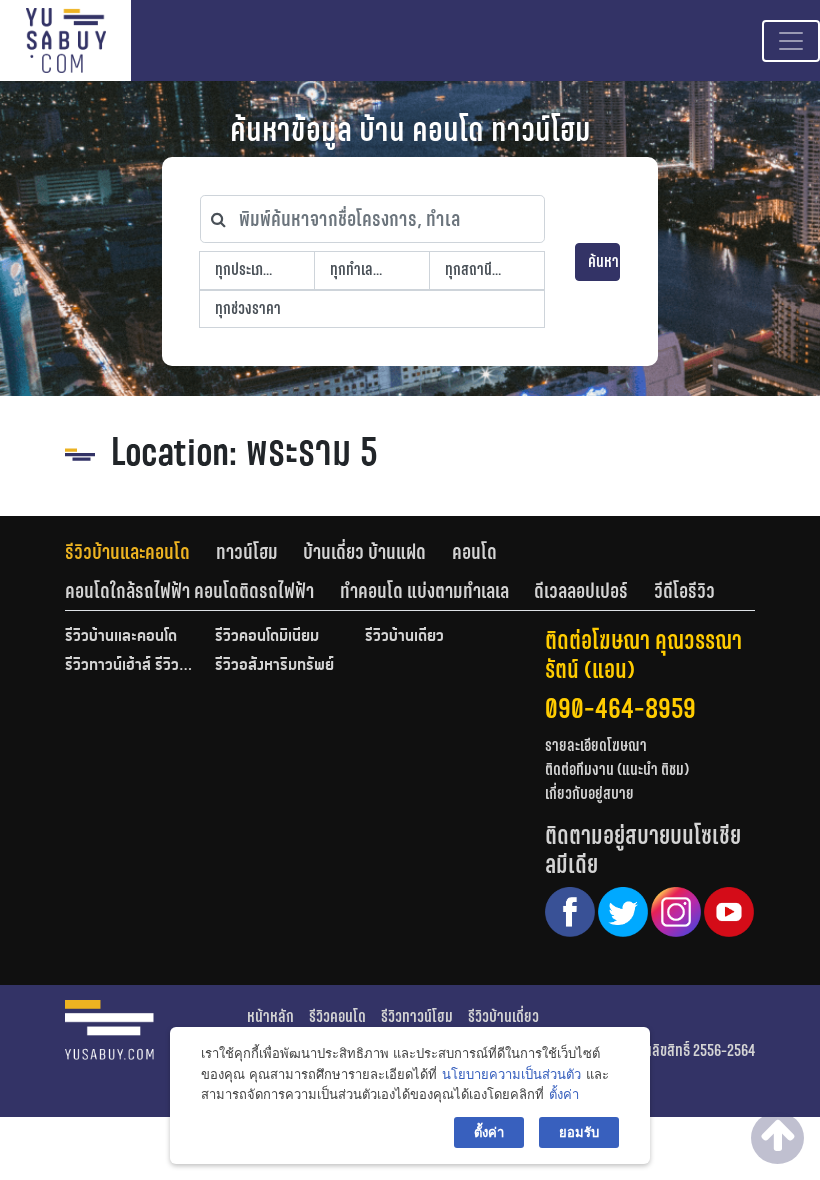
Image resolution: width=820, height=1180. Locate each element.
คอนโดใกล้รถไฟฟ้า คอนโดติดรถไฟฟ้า (189, 591)
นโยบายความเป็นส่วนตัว (511, 1074)
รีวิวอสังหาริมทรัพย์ (274, 666)
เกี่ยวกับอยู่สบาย (589, 793)
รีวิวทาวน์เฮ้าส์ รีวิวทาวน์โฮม (130, 666)
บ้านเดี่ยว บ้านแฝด (364, 552)
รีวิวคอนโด (337, 1016)
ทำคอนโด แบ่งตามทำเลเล (424, 591)
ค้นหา (603, 261)
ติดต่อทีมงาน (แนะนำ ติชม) (617, 769)
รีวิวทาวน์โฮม (417, 1016)
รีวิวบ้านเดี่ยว (404, 637)
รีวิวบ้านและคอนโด (127, 552)
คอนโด (474, 552)
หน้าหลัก (270, 1016)
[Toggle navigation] (791, 41)
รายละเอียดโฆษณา (596, 745)
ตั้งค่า (564, 1094)
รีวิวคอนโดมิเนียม (267, 637)
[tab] (140, 552)
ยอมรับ (579, 1132)
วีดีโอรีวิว (684, 591)
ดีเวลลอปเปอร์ (581, 591)
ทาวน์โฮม (247, 552)
